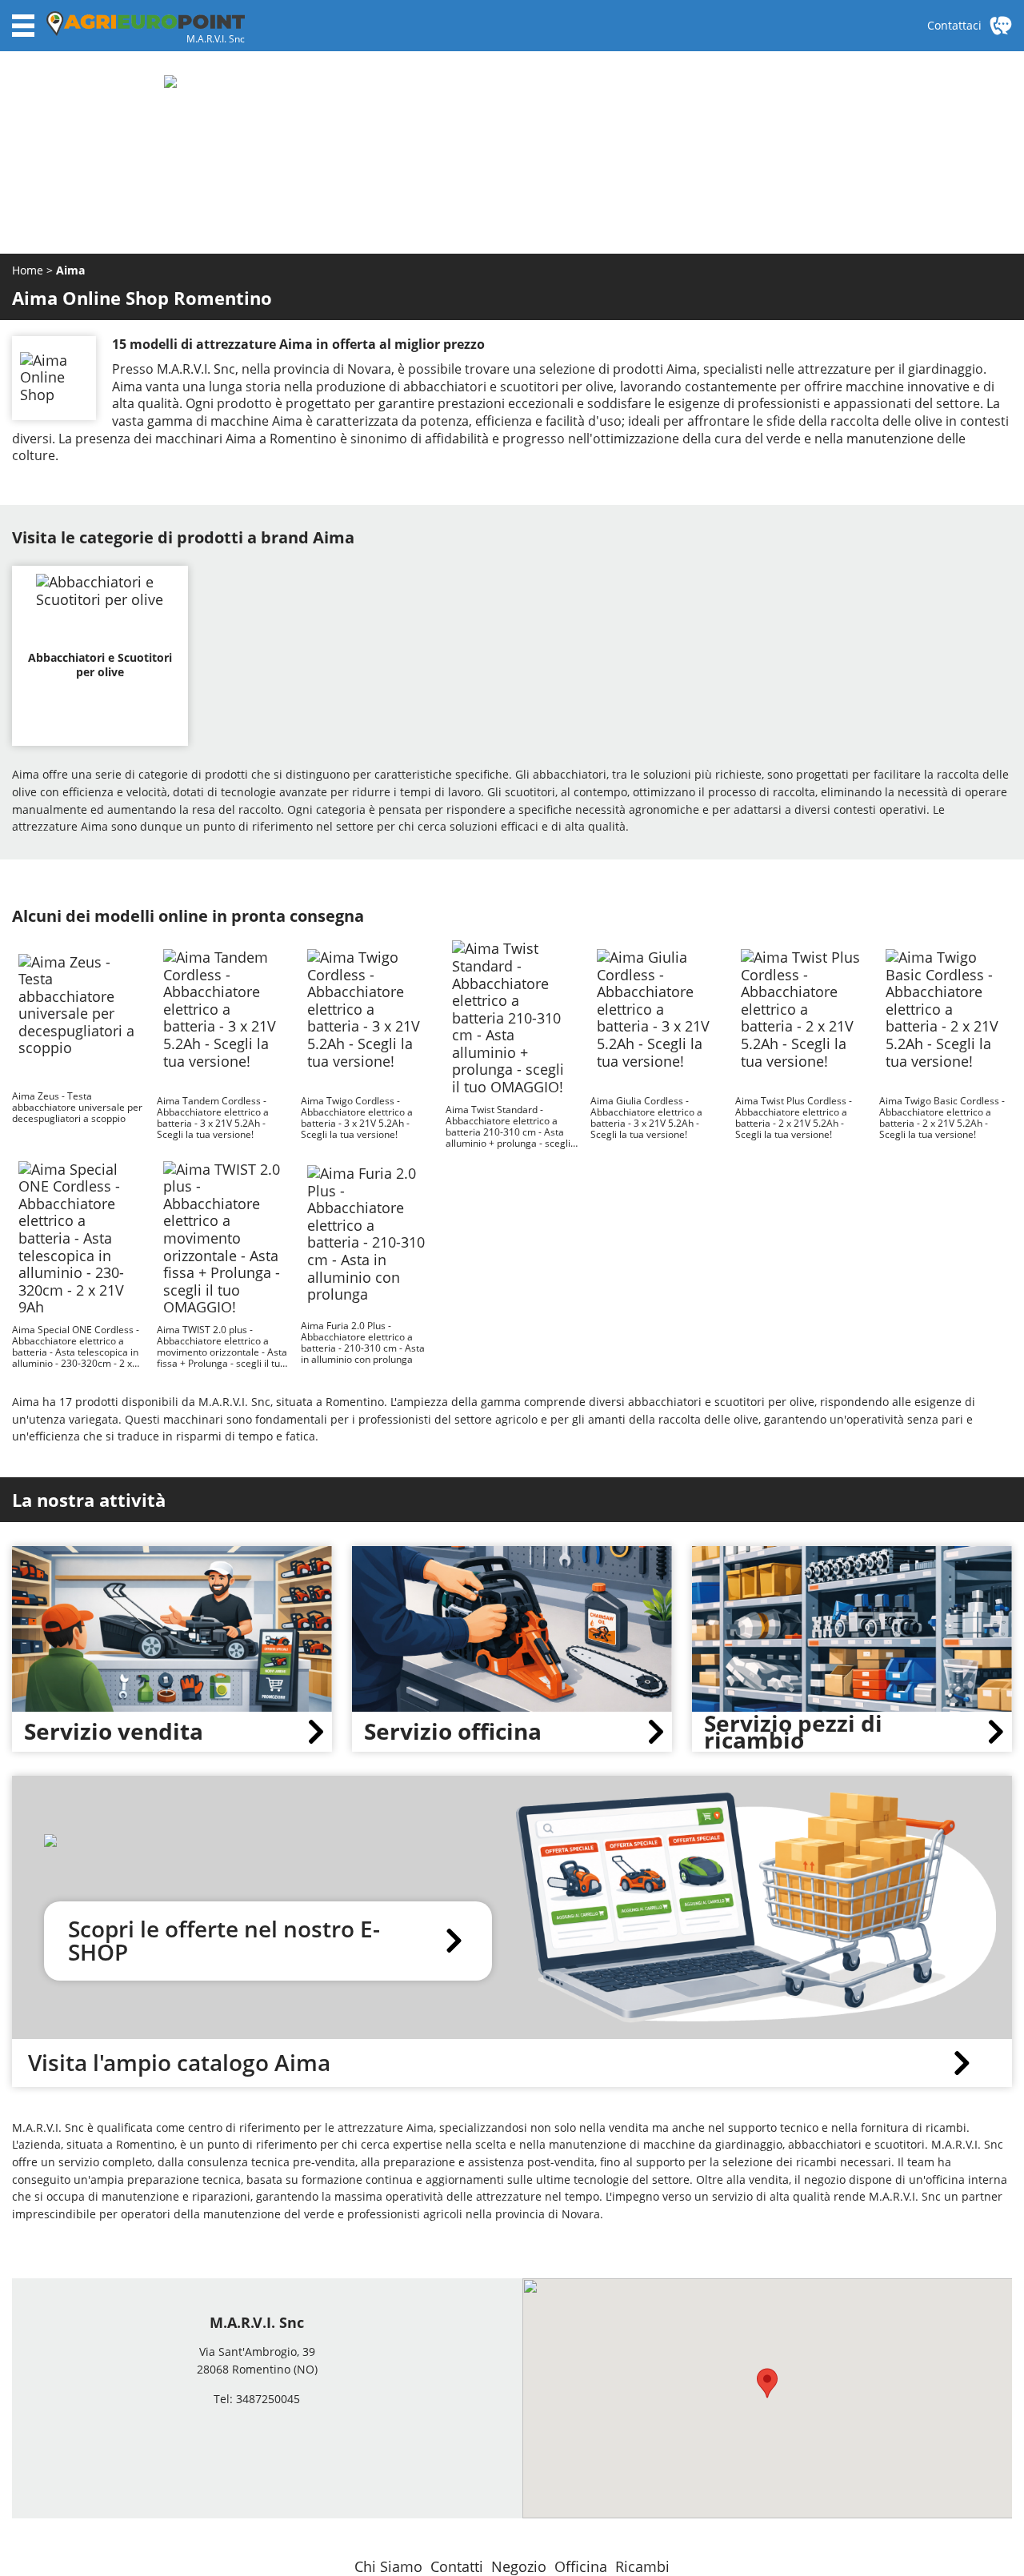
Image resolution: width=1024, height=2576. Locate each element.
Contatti (457, 2567)
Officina (581, 2567)
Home (29, 270)
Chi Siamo (388, 2567)
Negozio (519, 2567)
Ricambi (642, 2567)
